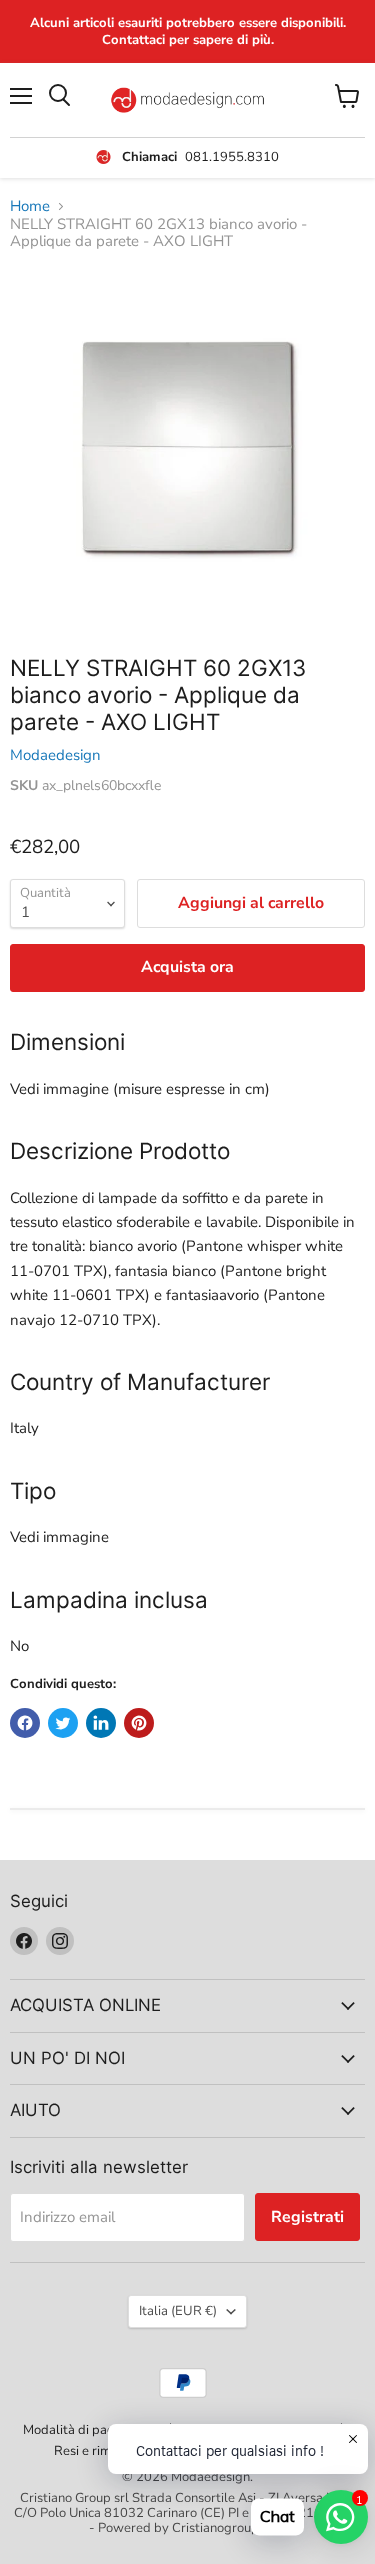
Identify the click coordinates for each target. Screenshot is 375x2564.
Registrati (307, 2217)
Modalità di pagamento (91, 2430)
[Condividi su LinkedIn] (101, 1723)
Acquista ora (187, 967)
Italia (178, 2311)
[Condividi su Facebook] (25, 1723)
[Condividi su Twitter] (63, 1723)
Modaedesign (55, 755)
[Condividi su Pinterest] (139, 1723)
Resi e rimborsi (97, 2451)
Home (30, 206)
